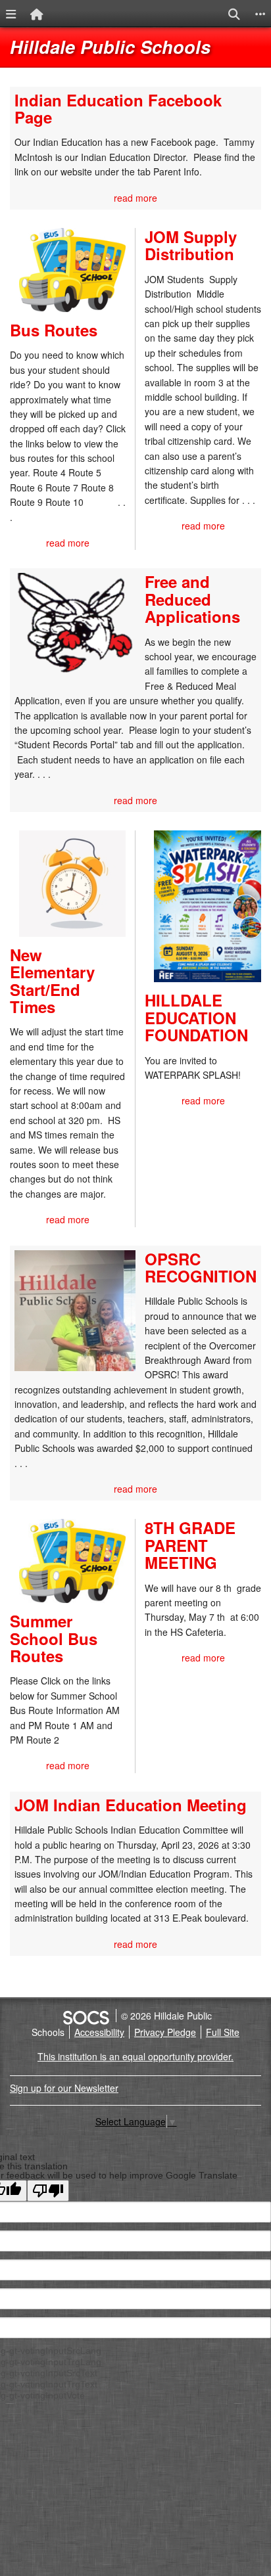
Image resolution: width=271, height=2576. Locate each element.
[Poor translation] (48, 2191)
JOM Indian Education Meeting (131, 1805)
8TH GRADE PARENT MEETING (190, 1545)
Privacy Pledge (165, 2032)
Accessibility (99, 2032)
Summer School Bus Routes (54, 1638)
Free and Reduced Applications (192, 599)
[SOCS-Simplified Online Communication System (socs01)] (86, 2016)
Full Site (223, 2032)
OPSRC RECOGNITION (201, 1267)
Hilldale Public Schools (110, 47)
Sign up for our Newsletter (64, 2088)
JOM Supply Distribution (191, 245)
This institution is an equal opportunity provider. (135, 2056)
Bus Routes (54, 330)
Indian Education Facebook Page (118, 108)
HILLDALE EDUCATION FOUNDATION (196, 1017)
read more (135, 198)
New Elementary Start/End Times (52, 981)
